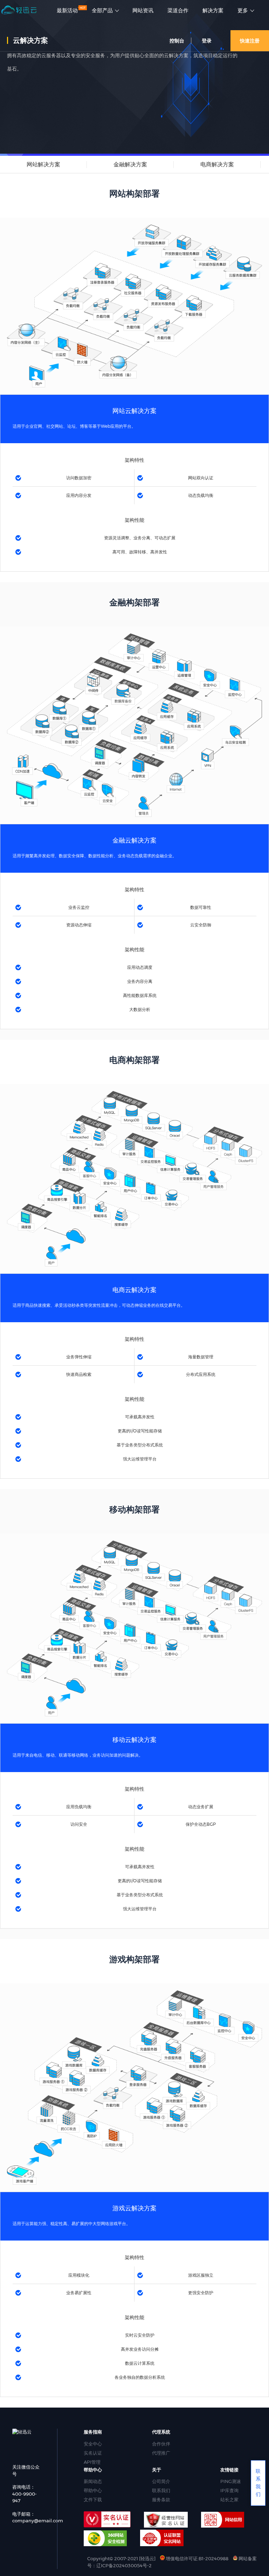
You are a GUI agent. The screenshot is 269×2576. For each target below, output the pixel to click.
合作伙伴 (161, 2444)
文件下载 (93, 2500)
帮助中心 (93, 2490)
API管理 (92, 2462)
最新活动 (67, 11)
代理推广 (161, 2453)
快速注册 (250, 41)
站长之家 (229, 2500)
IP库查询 (229, 2490)
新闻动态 (93, 2481)
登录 (207, 41)
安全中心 (93, 2444)
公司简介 (161, 2481)
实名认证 (93, 2453)
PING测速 (231, 2481)
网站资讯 (143, 11)
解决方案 (213, 11)
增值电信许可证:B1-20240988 (196, 2558)
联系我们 (161, 2490)
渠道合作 (178, 11)
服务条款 (161, 2500)
